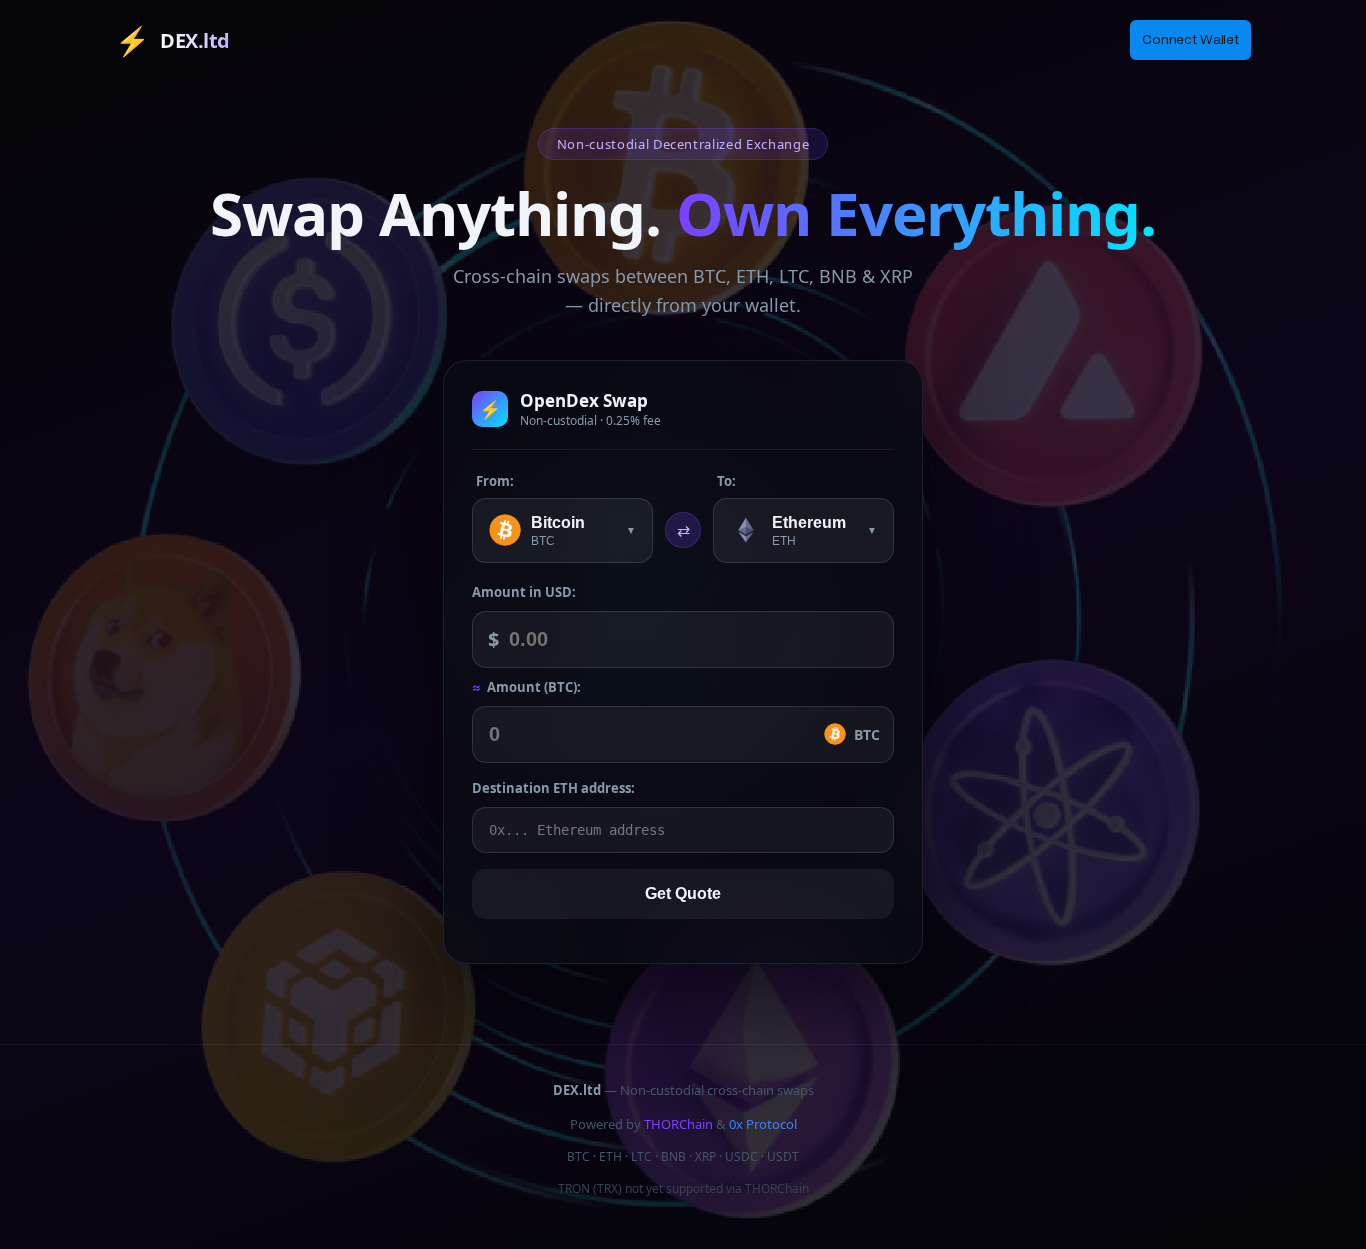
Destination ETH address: (553, 788)
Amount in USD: (524, 592)
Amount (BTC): (526, 687)
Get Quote (683, 893)
